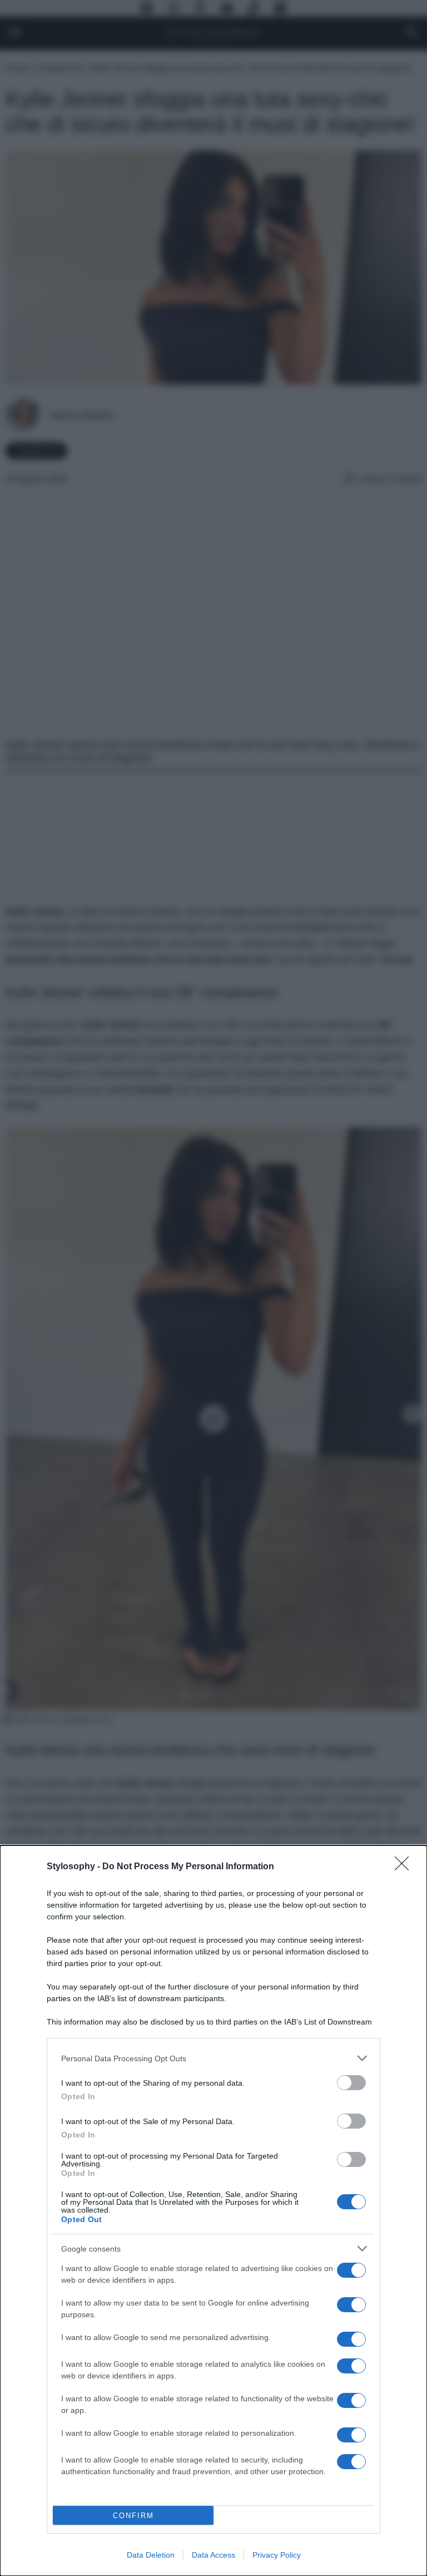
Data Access (213, 2555)
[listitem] (213, 2058)
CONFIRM (133, 2516)
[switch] (351, 2083)
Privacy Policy (277, 2555)
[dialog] (213, 2211)
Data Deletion (151, 2555)
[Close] (405, 1867)
